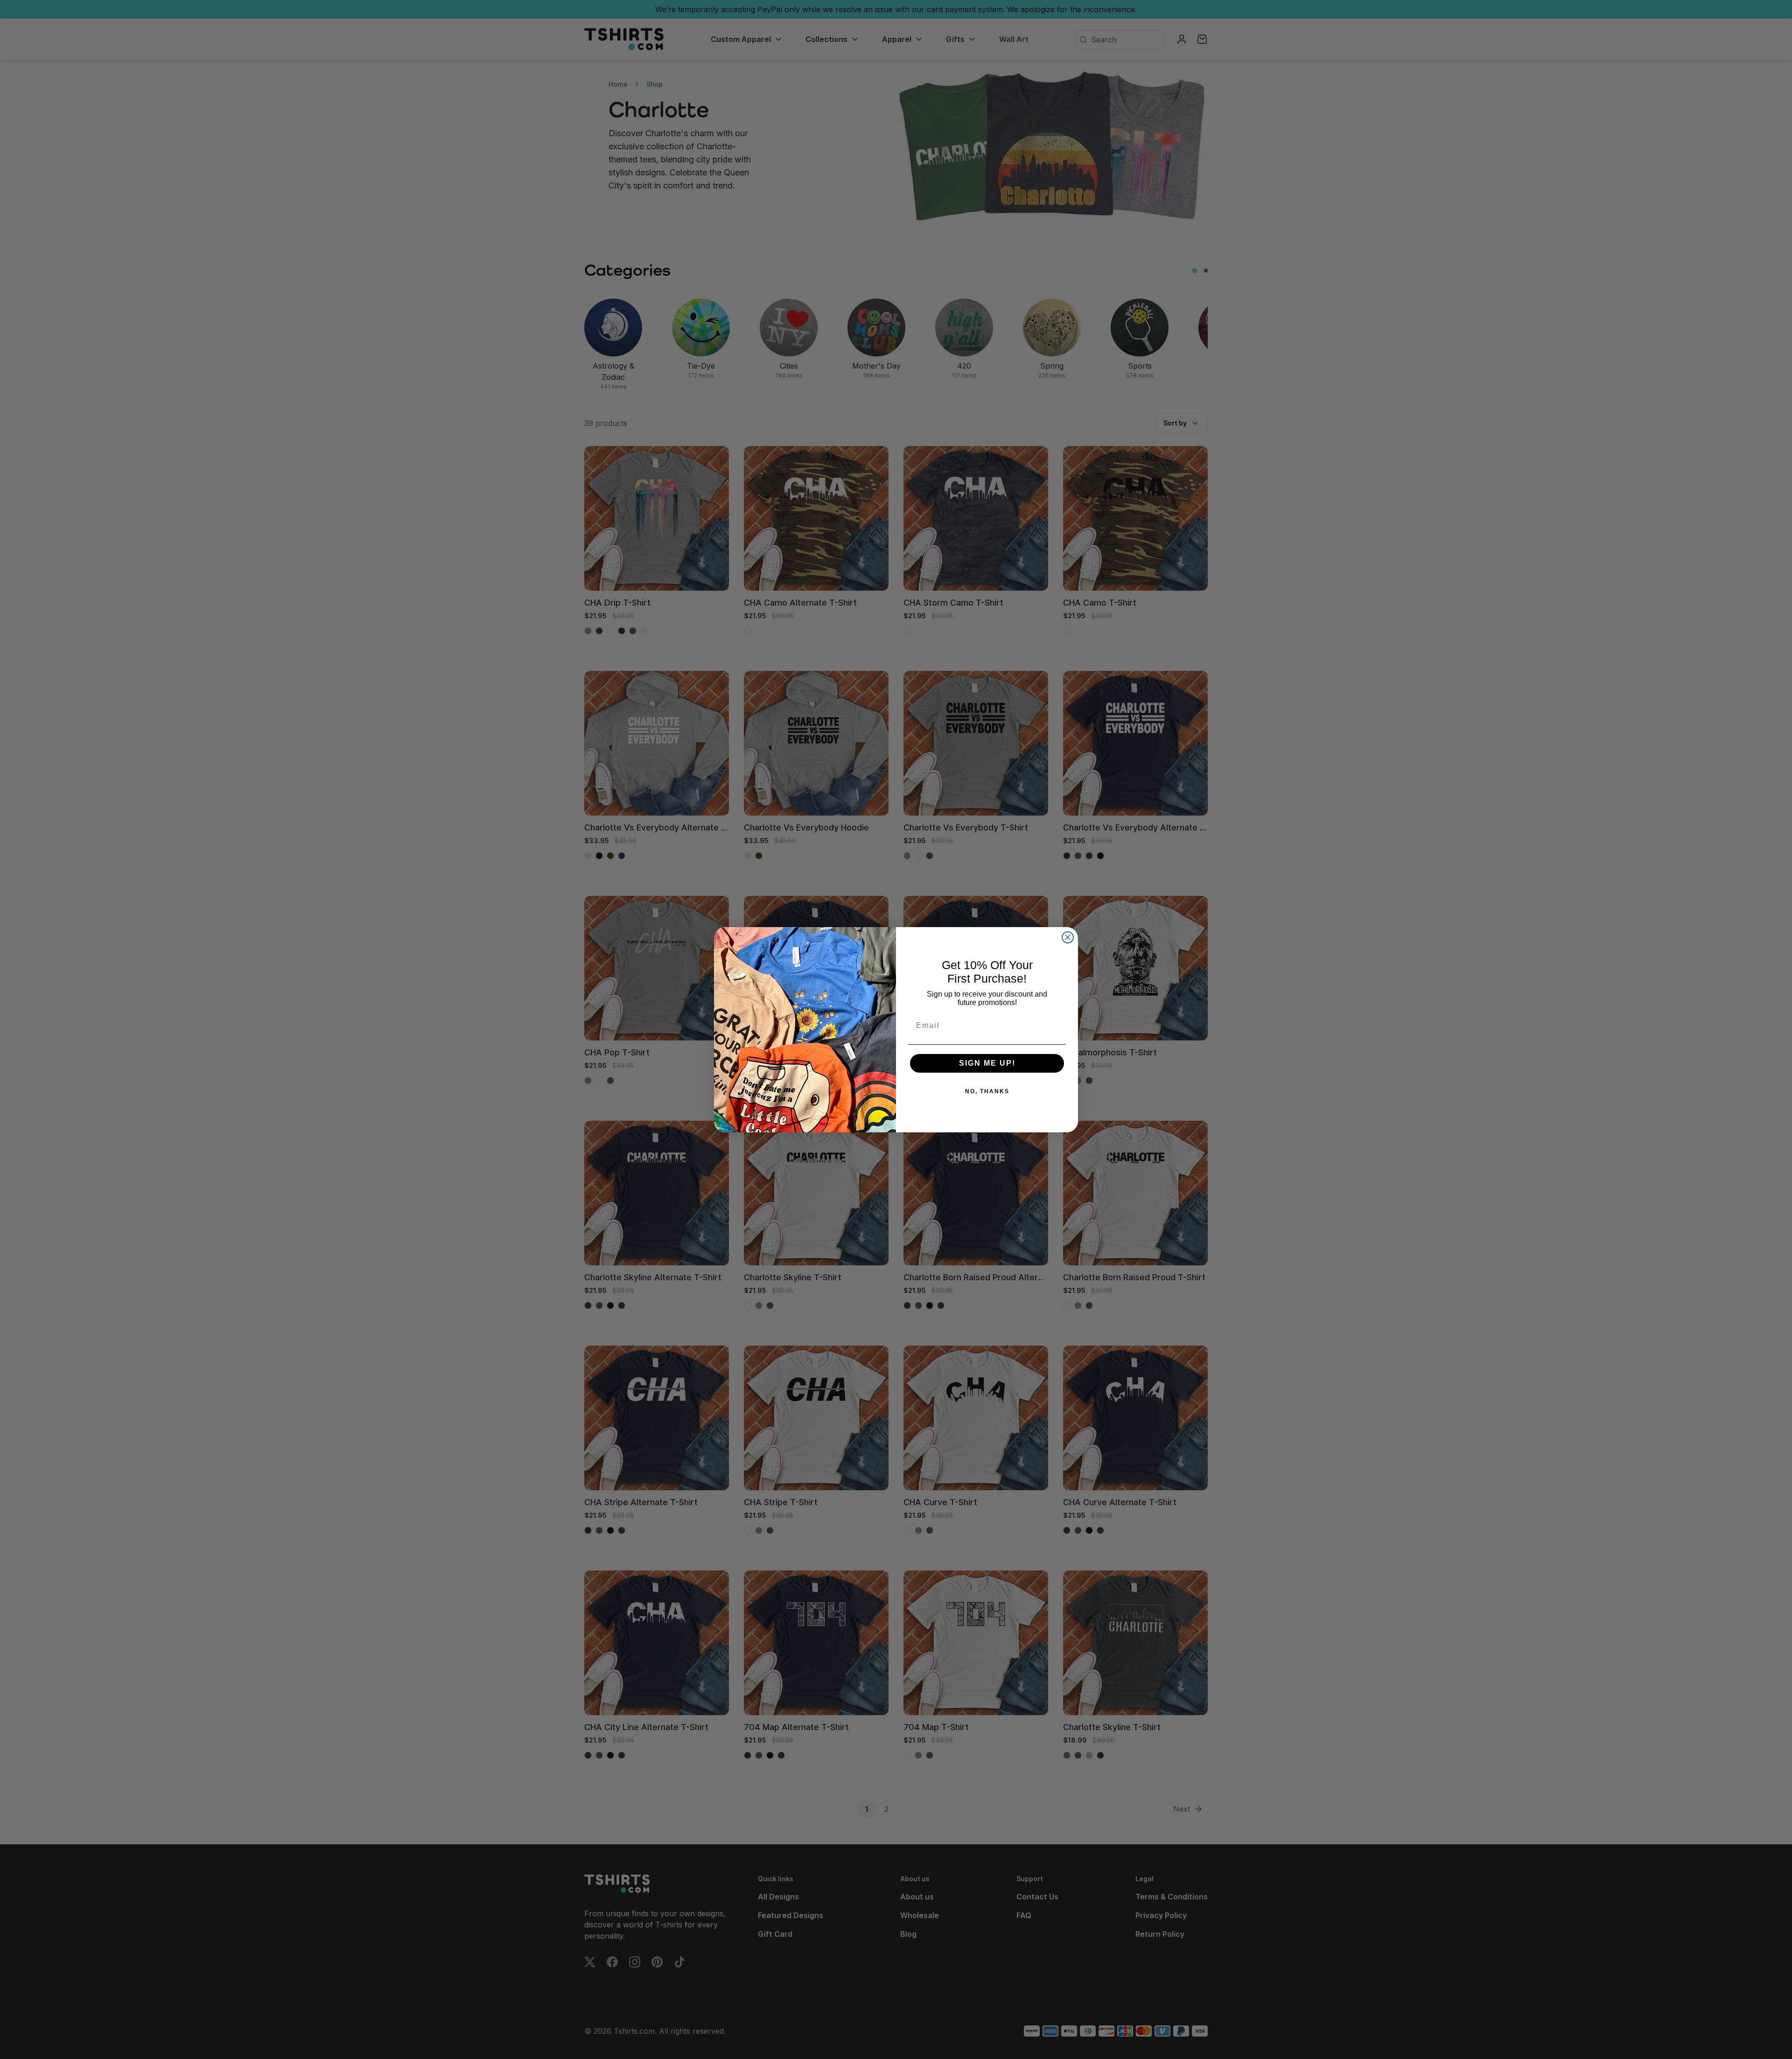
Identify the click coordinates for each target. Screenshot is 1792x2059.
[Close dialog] (1068, 937)
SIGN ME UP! (987, 1063)
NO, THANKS (987, 1091)
